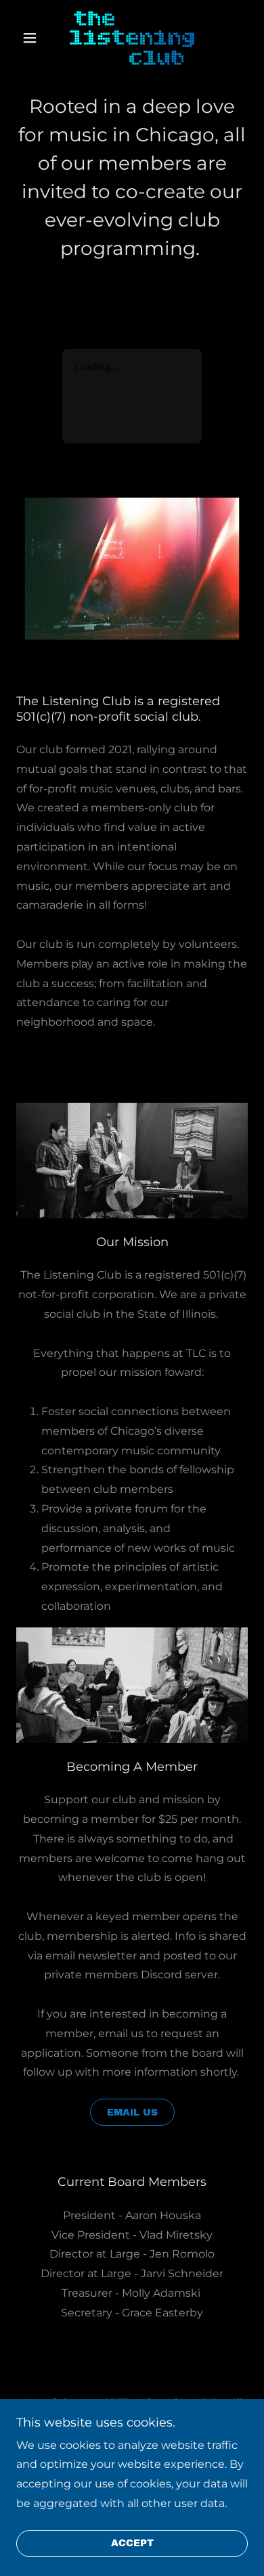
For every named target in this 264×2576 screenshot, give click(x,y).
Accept (132, 2544)
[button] (34, 38)
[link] (132, 38)
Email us (132, 2113)
